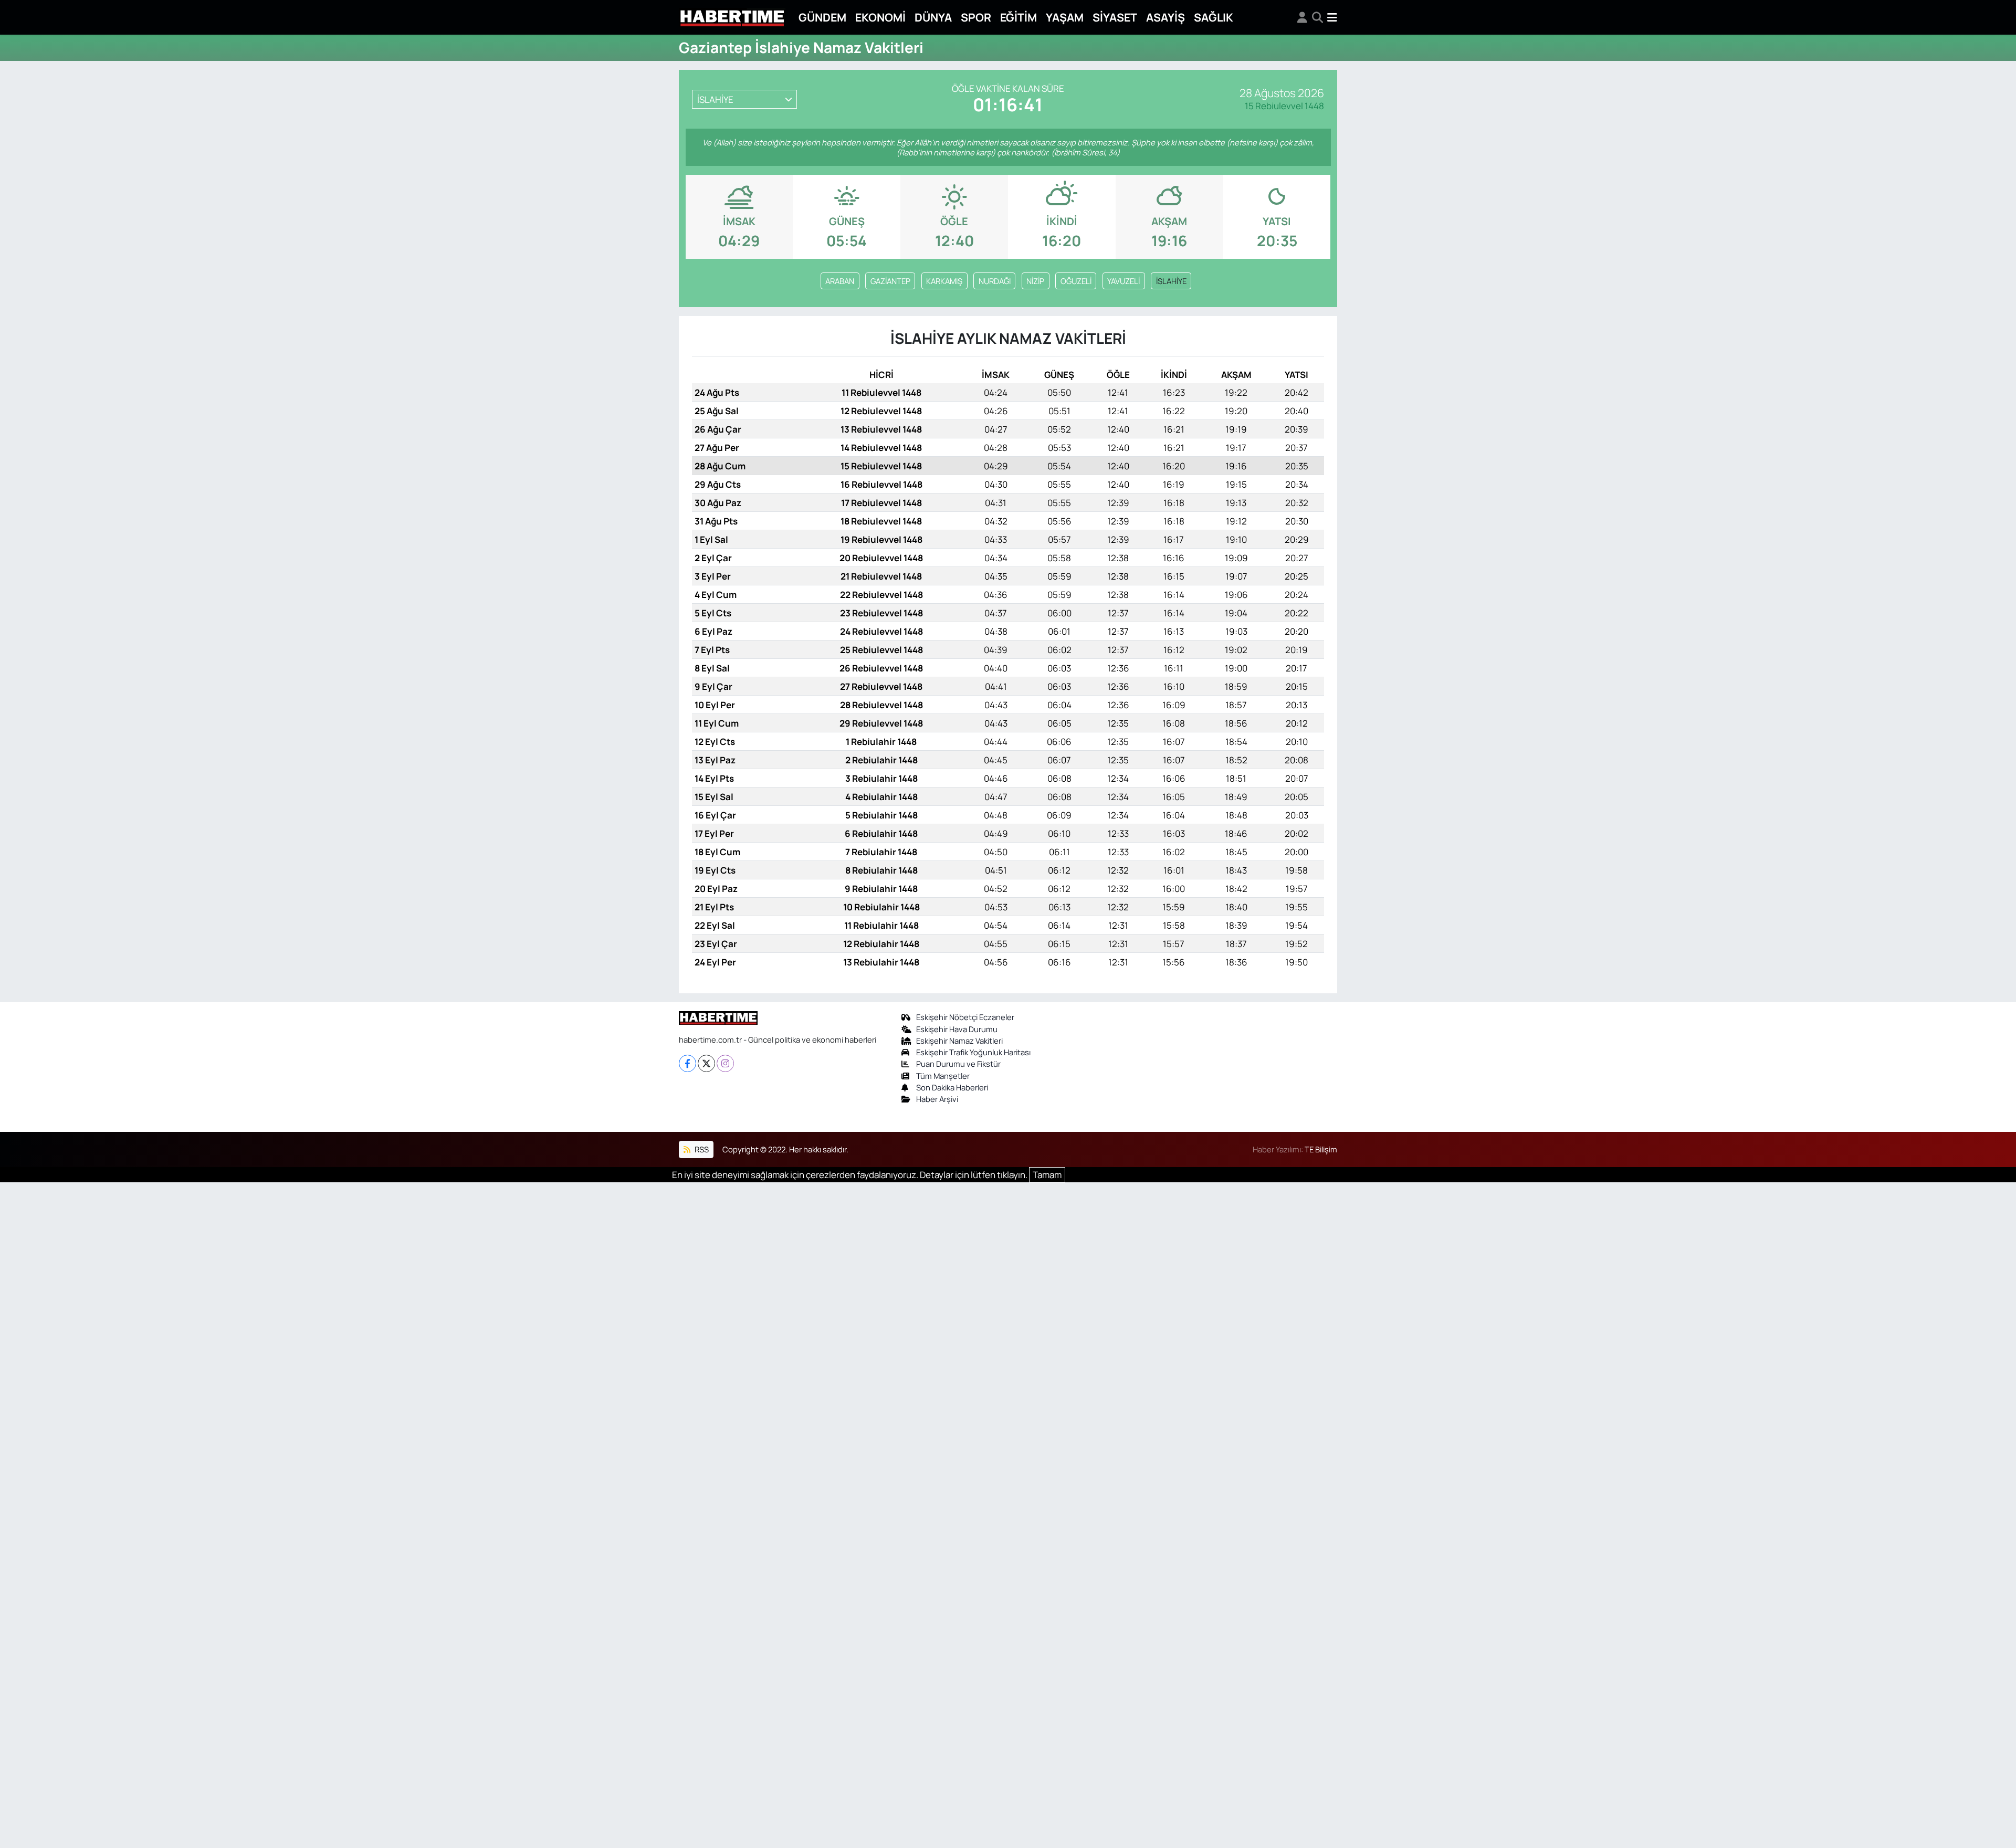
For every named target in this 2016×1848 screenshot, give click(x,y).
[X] (706, 1063)
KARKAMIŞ (944, 281)
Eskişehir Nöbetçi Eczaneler (965, 1017)
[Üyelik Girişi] (1302, 17)
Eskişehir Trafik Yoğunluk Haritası (973, 1052)
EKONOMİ (880, 17)
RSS (701, 1149)
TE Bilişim (1321, 1149)
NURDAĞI (995, 281)
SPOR (976, 17)
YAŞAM (1065, 17)
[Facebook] (687, 1063)
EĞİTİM (1018, 17)
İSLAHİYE (1171, 281)
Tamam (1047, 1175)
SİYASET (1115, 17)
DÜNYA (933, 17)
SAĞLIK (1214, 17)
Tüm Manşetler (943, 1076)
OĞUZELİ (1076, 281)
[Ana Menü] (1332, 17)
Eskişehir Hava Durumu (957, 1029)
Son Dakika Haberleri (952, 1087)
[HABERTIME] (732, 18)
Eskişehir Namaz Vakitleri (959, 1041)
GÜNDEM (822, 17)
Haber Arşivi (937, 1099)
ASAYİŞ (1165, 17)
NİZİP (1035, 281)
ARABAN (840, 281)
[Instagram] (725, 1063)
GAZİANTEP (890, 281)
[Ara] (1317, 17)
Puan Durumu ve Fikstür (958, 1064)
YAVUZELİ (1123, 281)
